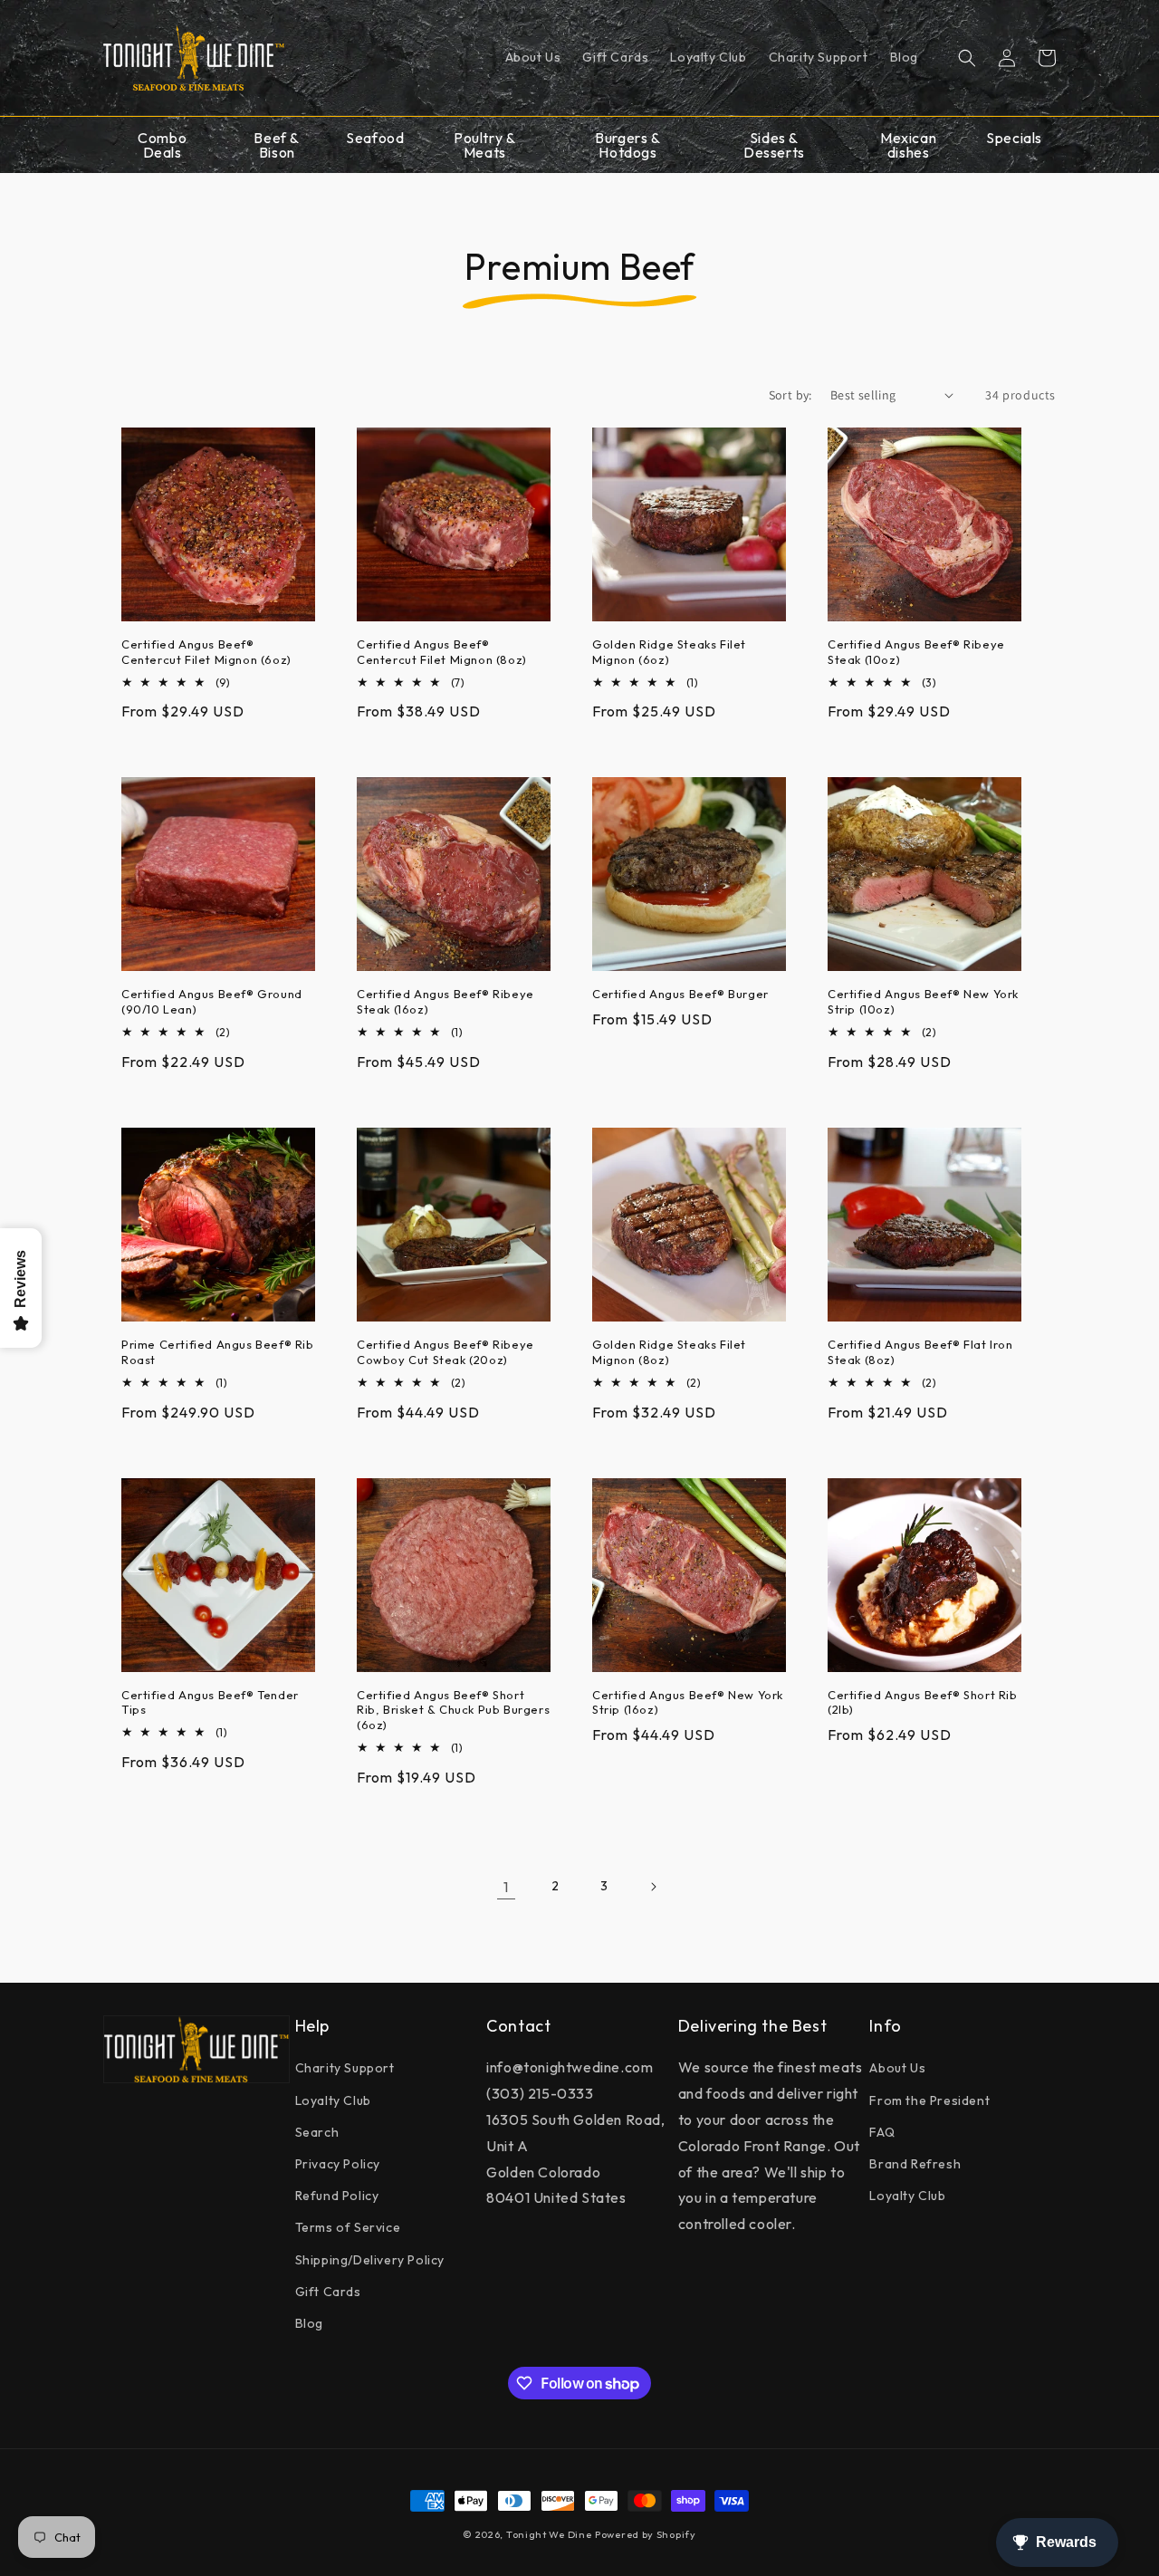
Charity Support (345, 2068)
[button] (967, 58)
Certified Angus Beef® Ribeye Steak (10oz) (916, 652)
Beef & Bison (277, 145)
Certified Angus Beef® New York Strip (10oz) (923, 1001)
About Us (897, 2068)
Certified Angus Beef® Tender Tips (210, 1702)
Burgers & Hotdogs (627, 145)
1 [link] (506, 1887)
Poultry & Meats (484, 145)
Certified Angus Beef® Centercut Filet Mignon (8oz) (442, 652)
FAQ (882, 2132)
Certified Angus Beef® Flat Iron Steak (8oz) (920, 1352)
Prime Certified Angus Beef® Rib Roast (218, 1352)
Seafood (375, 138)
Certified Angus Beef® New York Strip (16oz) (688, 1702)
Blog (309, 2323)
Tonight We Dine (549, 2534)
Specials (1014, 138)
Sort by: (790, 395)
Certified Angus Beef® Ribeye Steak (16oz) (445, 1001)
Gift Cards (328, 2292)
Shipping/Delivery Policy (370, 2260)
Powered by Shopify (646, 2534)
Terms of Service (348, 2227)
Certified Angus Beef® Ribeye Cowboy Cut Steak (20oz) (445, 1352)
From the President (929, 2100)
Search (317, 2132)
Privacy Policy (338, 2164)
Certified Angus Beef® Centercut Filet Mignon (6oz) (206, 652)
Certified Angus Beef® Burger (680, 994)
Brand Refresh (915, 2164)
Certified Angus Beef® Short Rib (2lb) (923, 1702)
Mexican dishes (908, 145)
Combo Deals (162, 145)
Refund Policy (337, 2196)
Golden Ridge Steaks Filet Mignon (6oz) (669, 652)
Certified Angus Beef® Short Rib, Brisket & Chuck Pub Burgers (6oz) (453, 1710)
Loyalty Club (333, 2100)
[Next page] (653, 1887)
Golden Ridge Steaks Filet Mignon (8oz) (669, 1352)
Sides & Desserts (774, 145)
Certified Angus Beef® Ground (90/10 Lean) (212, 1001)
